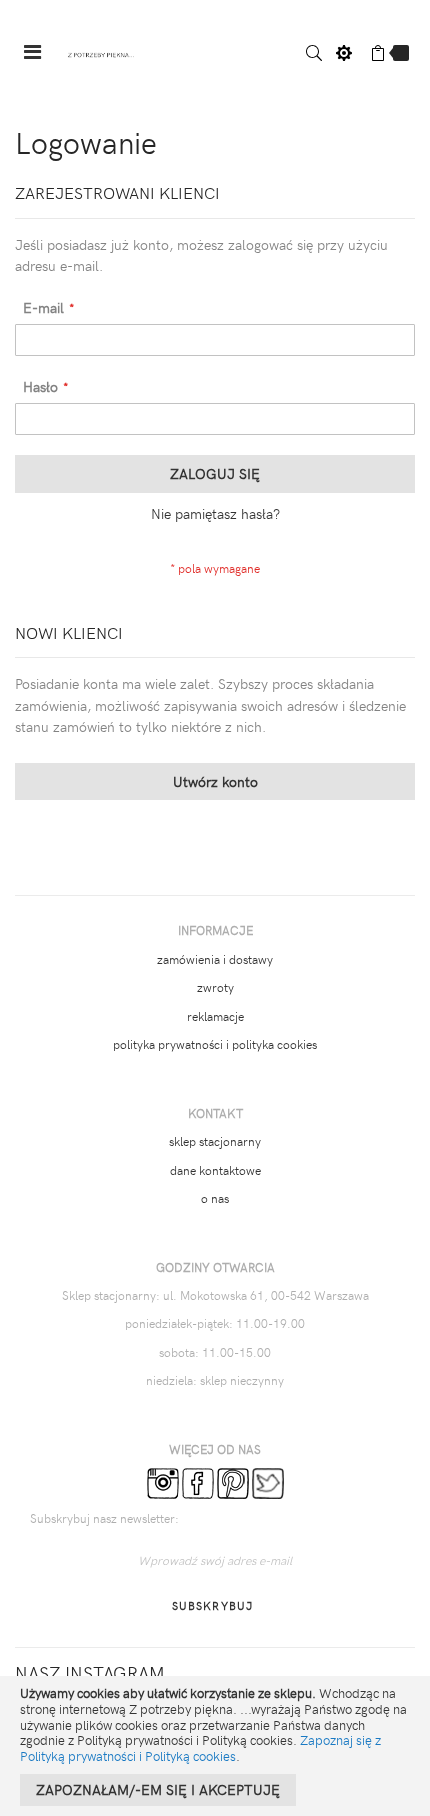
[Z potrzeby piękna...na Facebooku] (198, 1482)
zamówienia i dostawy (215, 959)
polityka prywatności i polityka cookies (215, 1044)
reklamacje (215, 1016)
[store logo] (101, 52)
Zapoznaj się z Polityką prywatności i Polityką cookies (200, 1748)
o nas (215, 1198)
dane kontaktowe (215, 1170)
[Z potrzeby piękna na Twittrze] (268, 1482)
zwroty (215, 987)
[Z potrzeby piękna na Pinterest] (233, 1482)
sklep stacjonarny (215, 1141)
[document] (215, 1746)
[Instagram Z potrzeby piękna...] (163, 1482)
